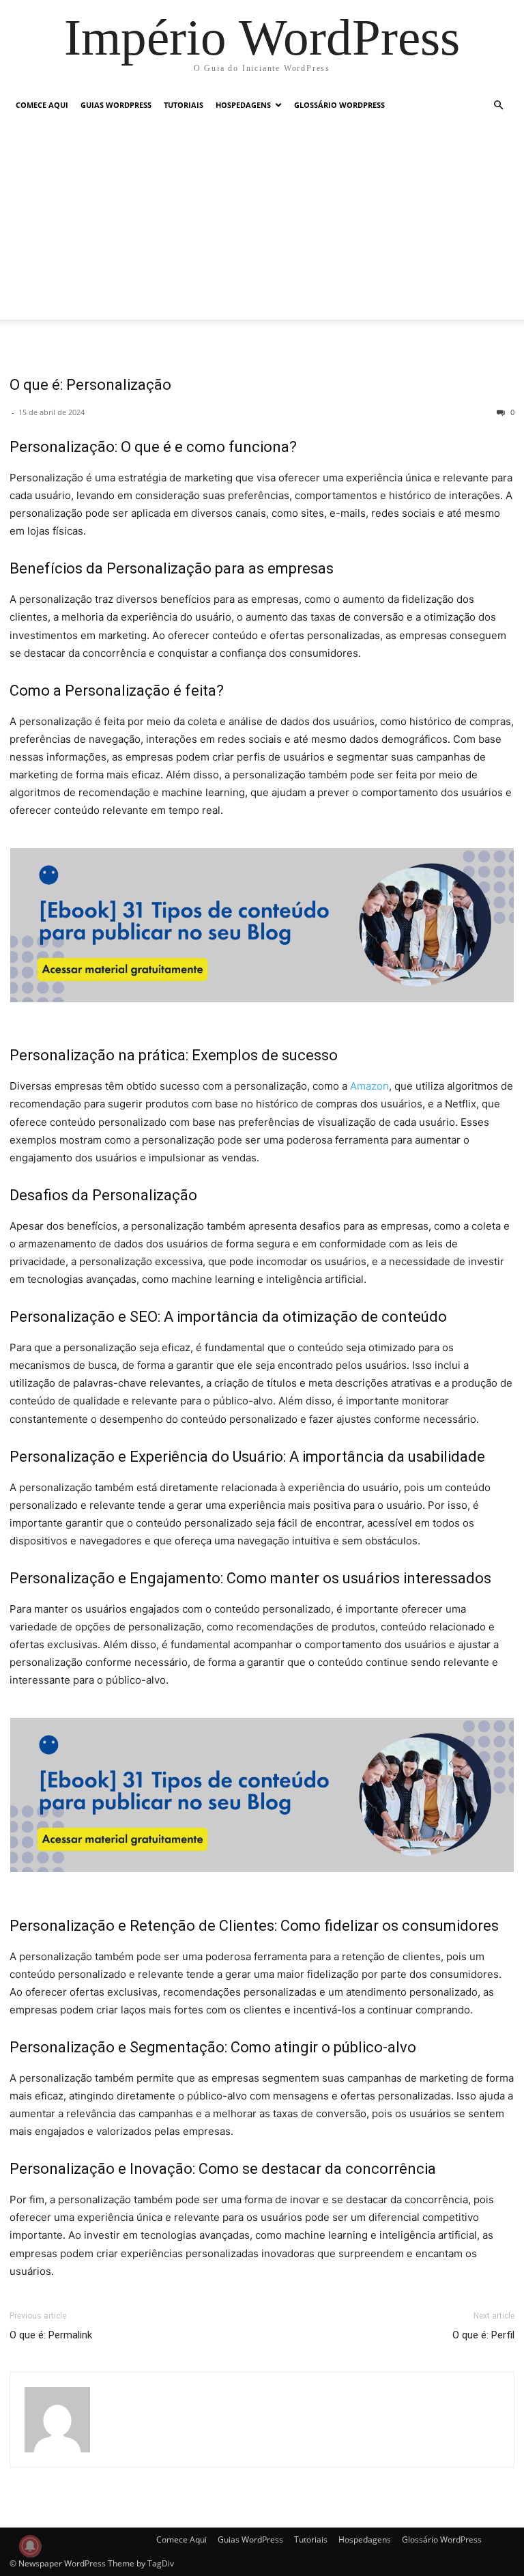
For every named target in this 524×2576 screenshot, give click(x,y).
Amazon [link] (369, 1086)
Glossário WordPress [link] (339, 105)
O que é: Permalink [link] (51, 2335)
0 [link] (511, 412)
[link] (262, 37)
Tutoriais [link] (184, 105)
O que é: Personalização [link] (90, 385)
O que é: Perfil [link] (483, 2335)
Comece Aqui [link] (42, 105)
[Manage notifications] (30, 2546)
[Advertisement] (262, 224)
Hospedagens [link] (243, 105)
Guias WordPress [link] (116, 105)
